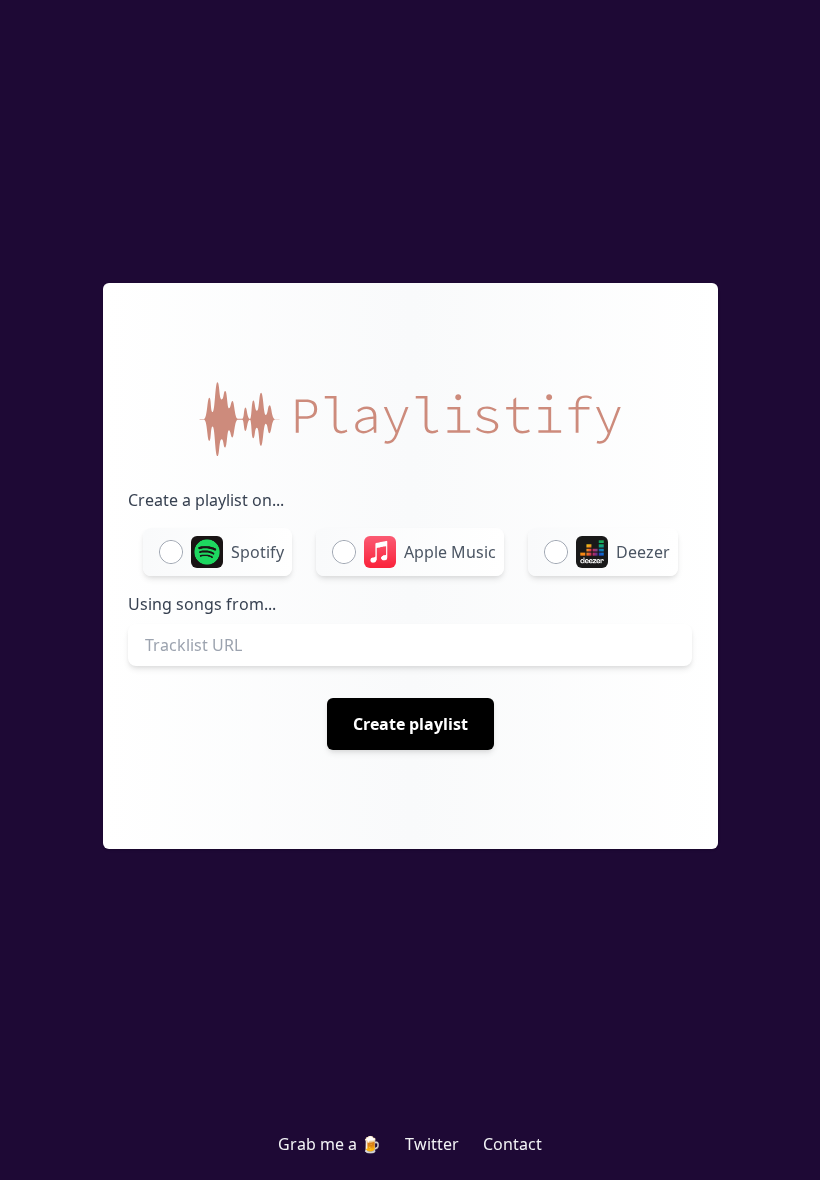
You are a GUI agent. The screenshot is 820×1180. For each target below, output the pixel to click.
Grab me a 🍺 (329, 1144)
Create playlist (410, 724)
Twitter (432, 1144)
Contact (512, 1144)
